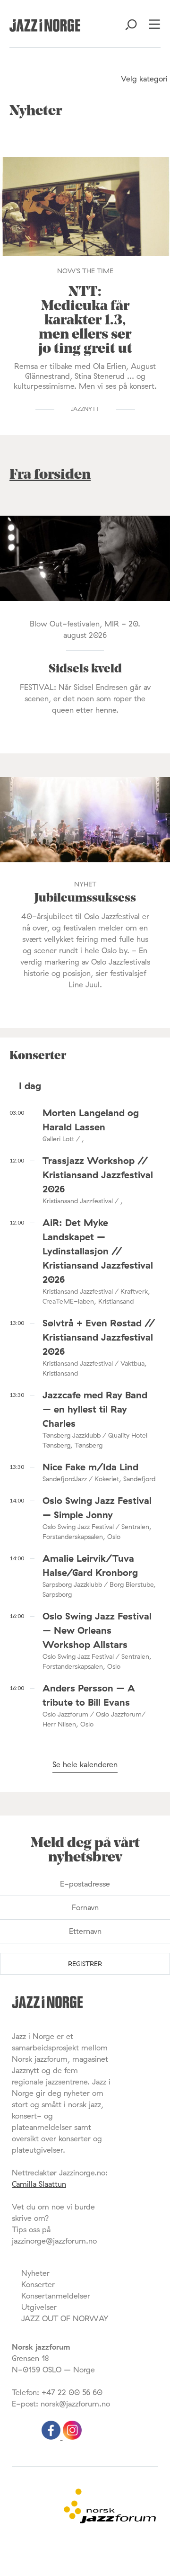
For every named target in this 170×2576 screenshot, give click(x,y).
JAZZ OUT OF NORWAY (65, 2318)
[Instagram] (72, 2437)
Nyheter (35, 2273)
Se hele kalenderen (85, 1764)
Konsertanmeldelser (56, 2296)
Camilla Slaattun (39, 2184)
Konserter (38, 2284)
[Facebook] (52, 2437)
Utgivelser (39, 2307)
